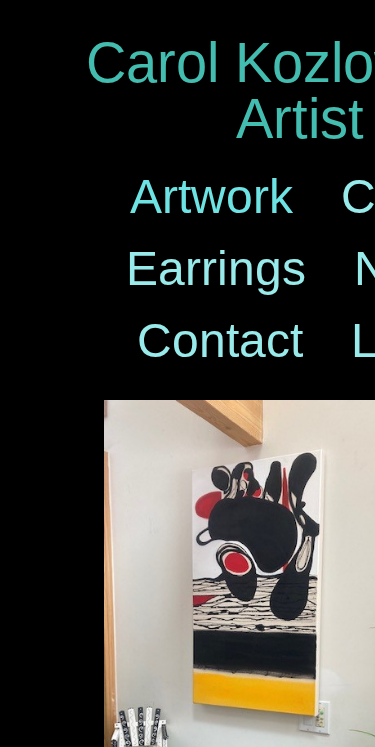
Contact (220, 340)
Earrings (216, 268)
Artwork (211, 196)
